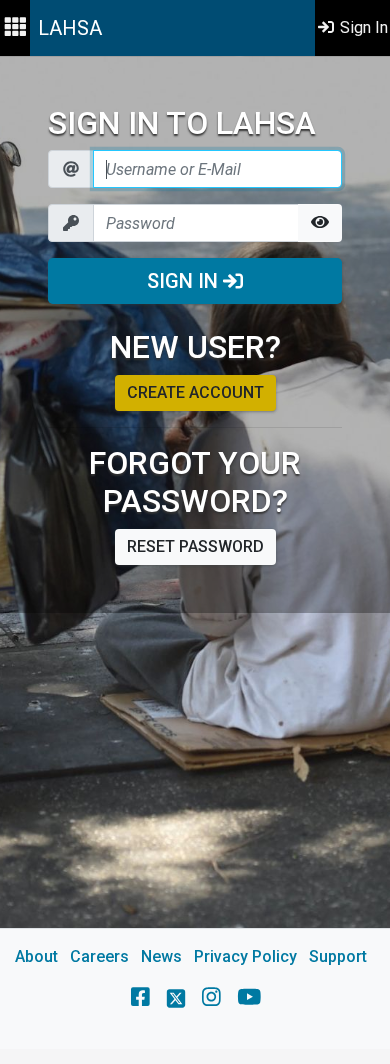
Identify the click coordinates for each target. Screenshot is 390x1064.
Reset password (195, 546)
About (36, 956)
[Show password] (320, 223)
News (161, 956)
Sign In (185, 281)
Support (338, 956)
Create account (195, 392)
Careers (99, 956)
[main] (195, 552)
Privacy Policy (245, 956)
